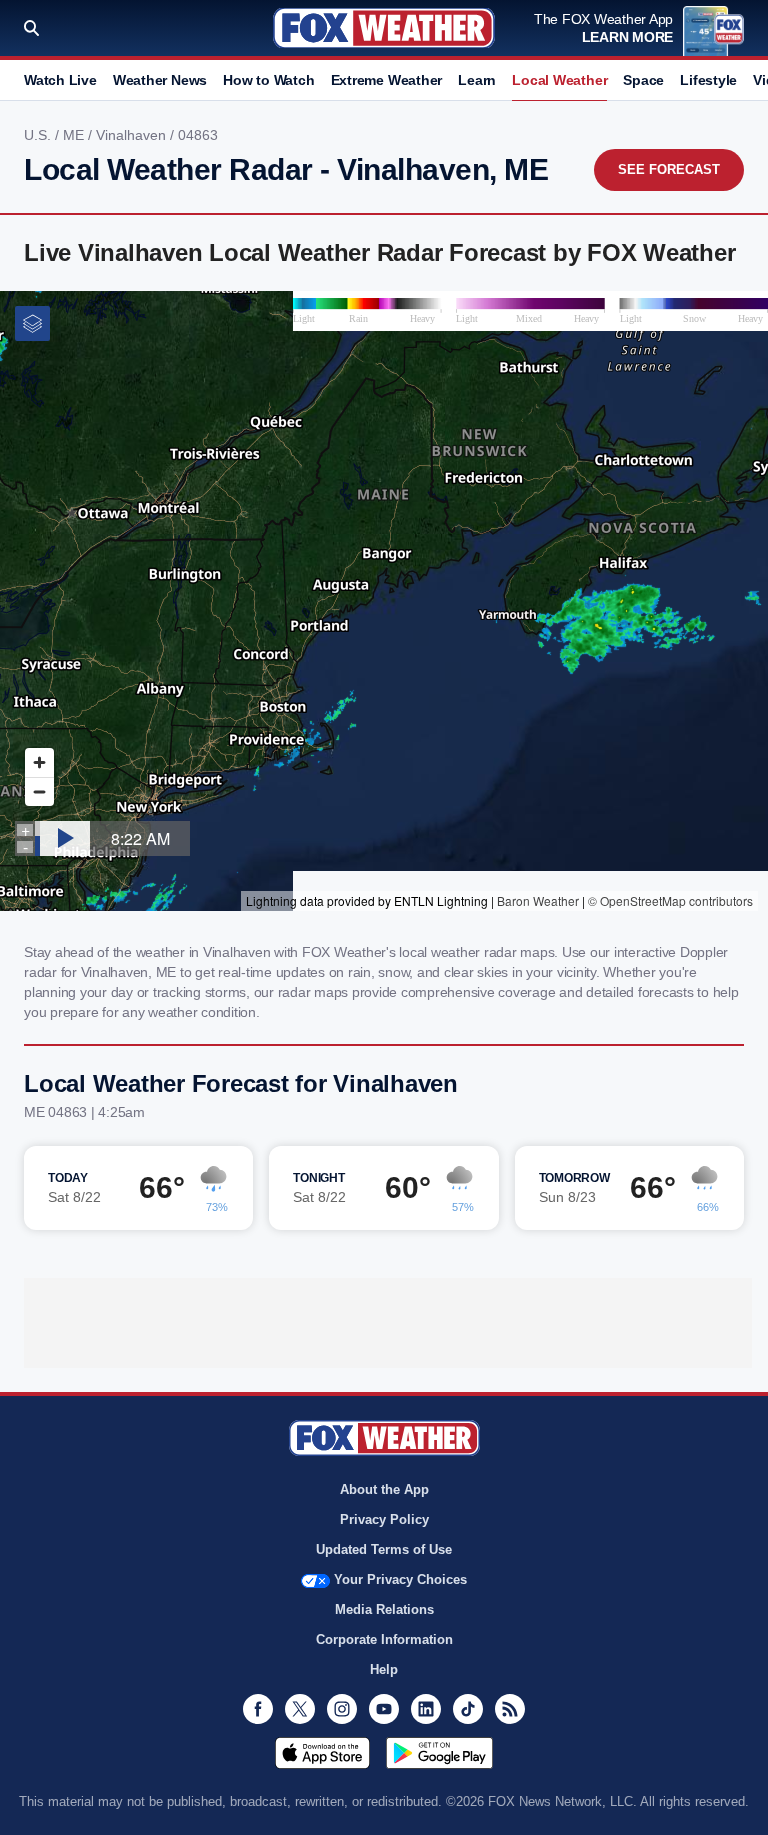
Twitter (300, 1709)
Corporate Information (384, 1639)
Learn (477, 80)
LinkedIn (426, 1709)
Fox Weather (384, 28)
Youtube (384, 1709)
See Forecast (669, 169)
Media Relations (384, 1609)
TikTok (468, 1709)
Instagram (342, 1709)
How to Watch (268, 80)
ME (75, 135)
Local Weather (559, 80)
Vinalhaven (133, 135)
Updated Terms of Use (384, 1549)
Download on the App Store (322, 1753)
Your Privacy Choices (400, 1579)
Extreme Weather (387, 80)
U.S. (39, 135)
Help (384, 1669)
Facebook (258, 1709)
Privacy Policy (384, 1519)
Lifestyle (708, 80)
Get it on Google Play (439, 1753)
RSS (510, 1709)
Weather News (160, 80)
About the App (384, 1489)
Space (643, 80)
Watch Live (60, 80)
